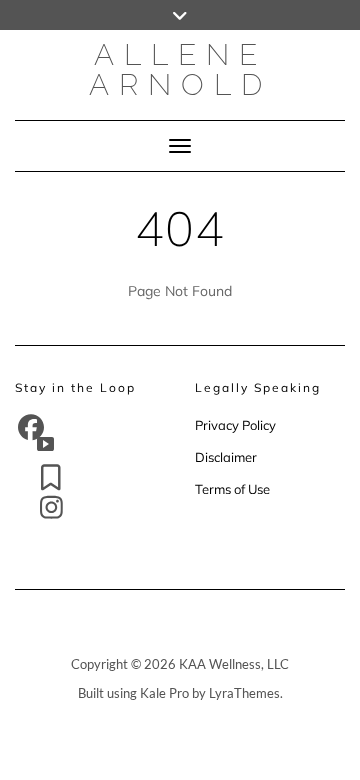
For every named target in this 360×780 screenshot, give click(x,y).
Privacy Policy (237, 425)
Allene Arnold (180, 69)
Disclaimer (226, 457)
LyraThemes (244, 693)
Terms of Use (232, 489)
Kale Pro (164, 693)
